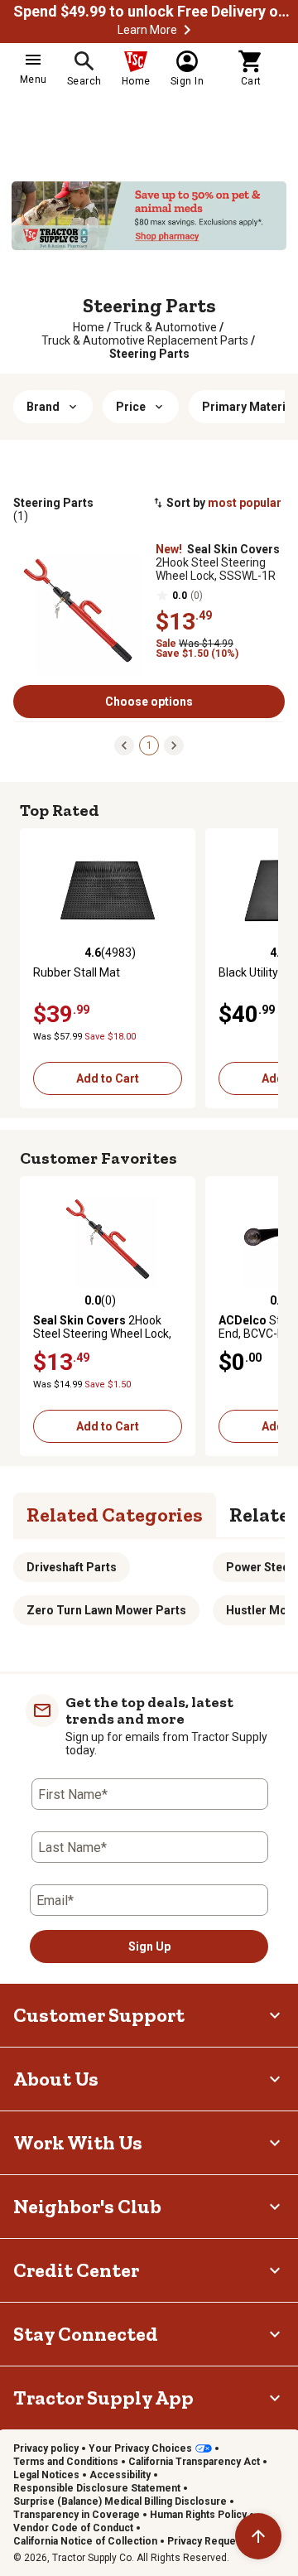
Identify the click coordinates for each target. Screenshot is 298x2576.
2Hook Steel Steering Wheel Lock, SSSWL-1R (218, 562)
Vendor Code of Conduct (73, 2528)
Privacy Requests (209, 2541)
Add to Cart (108, 1078)
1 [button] (149, 745)
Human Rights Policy (198, 2515)
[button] (187, 30)
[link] (89, 327)
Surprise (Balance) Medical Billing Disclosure (120, 2501)
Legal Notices (46, 2475)
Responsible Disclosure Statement (97, 2488)
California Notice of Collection (85, 2541)
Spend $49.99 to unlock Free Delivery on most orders (154, 12)
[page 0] (124, 745)
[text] (149, 354)
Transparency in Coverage (77, 2515)
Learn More (147, 30)
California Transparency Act (194, 2462)
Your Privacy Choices (140, 2448)
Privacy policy (46, 2448)
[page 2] (174, 745)
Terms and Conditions (66, 2462)
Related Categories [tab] (115, 1515)
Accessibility (120, 2475)
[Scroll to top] (258, 2536)
